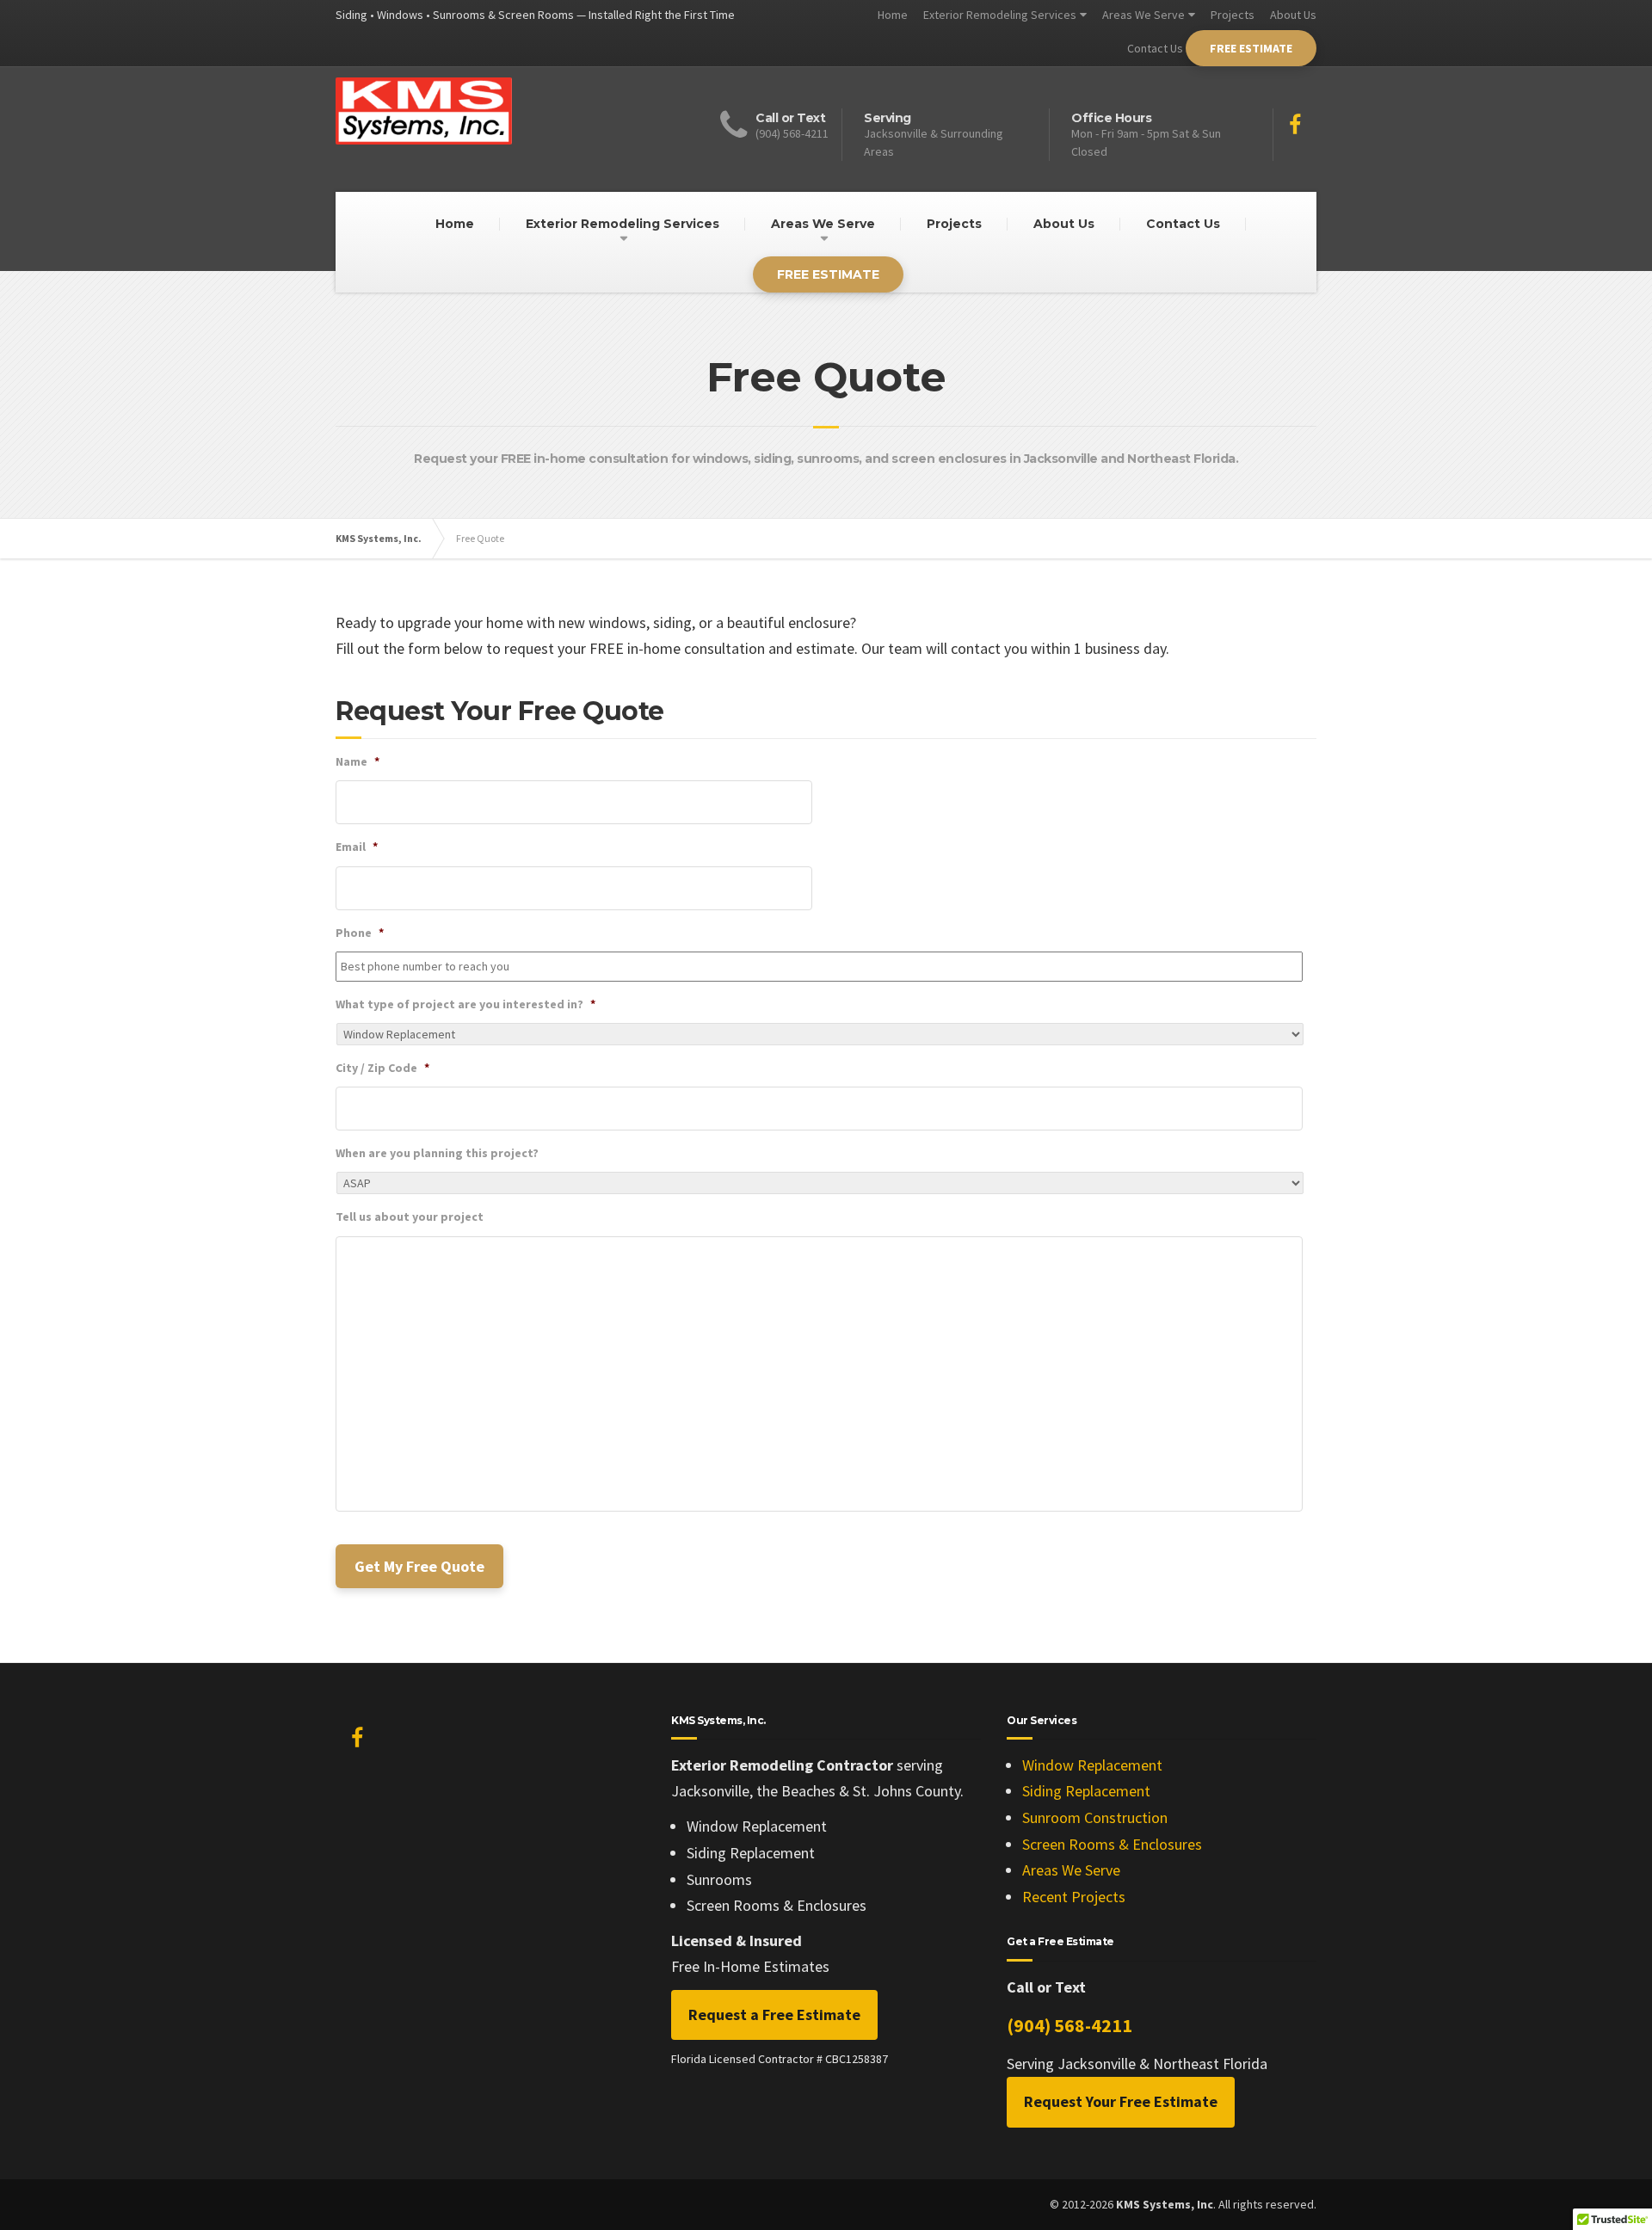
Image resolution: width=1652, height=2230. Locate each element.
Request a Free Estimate (774, 2014)
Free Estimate (1251, 48)
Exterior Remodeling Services (1000, 15)
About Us (1293, 15)
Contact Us (1155, 48)
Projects (1233, 15)
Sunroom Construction (1095, 1817)
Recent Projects (1074, 1897)
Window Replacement (1092, 1765)
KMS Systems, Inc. (379, 538)
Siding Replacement (1086, 1791)
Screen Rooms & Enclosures (1112, 1844)
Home (893, 15)
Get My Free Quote (419, 1566)
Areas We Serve (1143, 15)
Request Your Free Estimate (1121, 2101)
